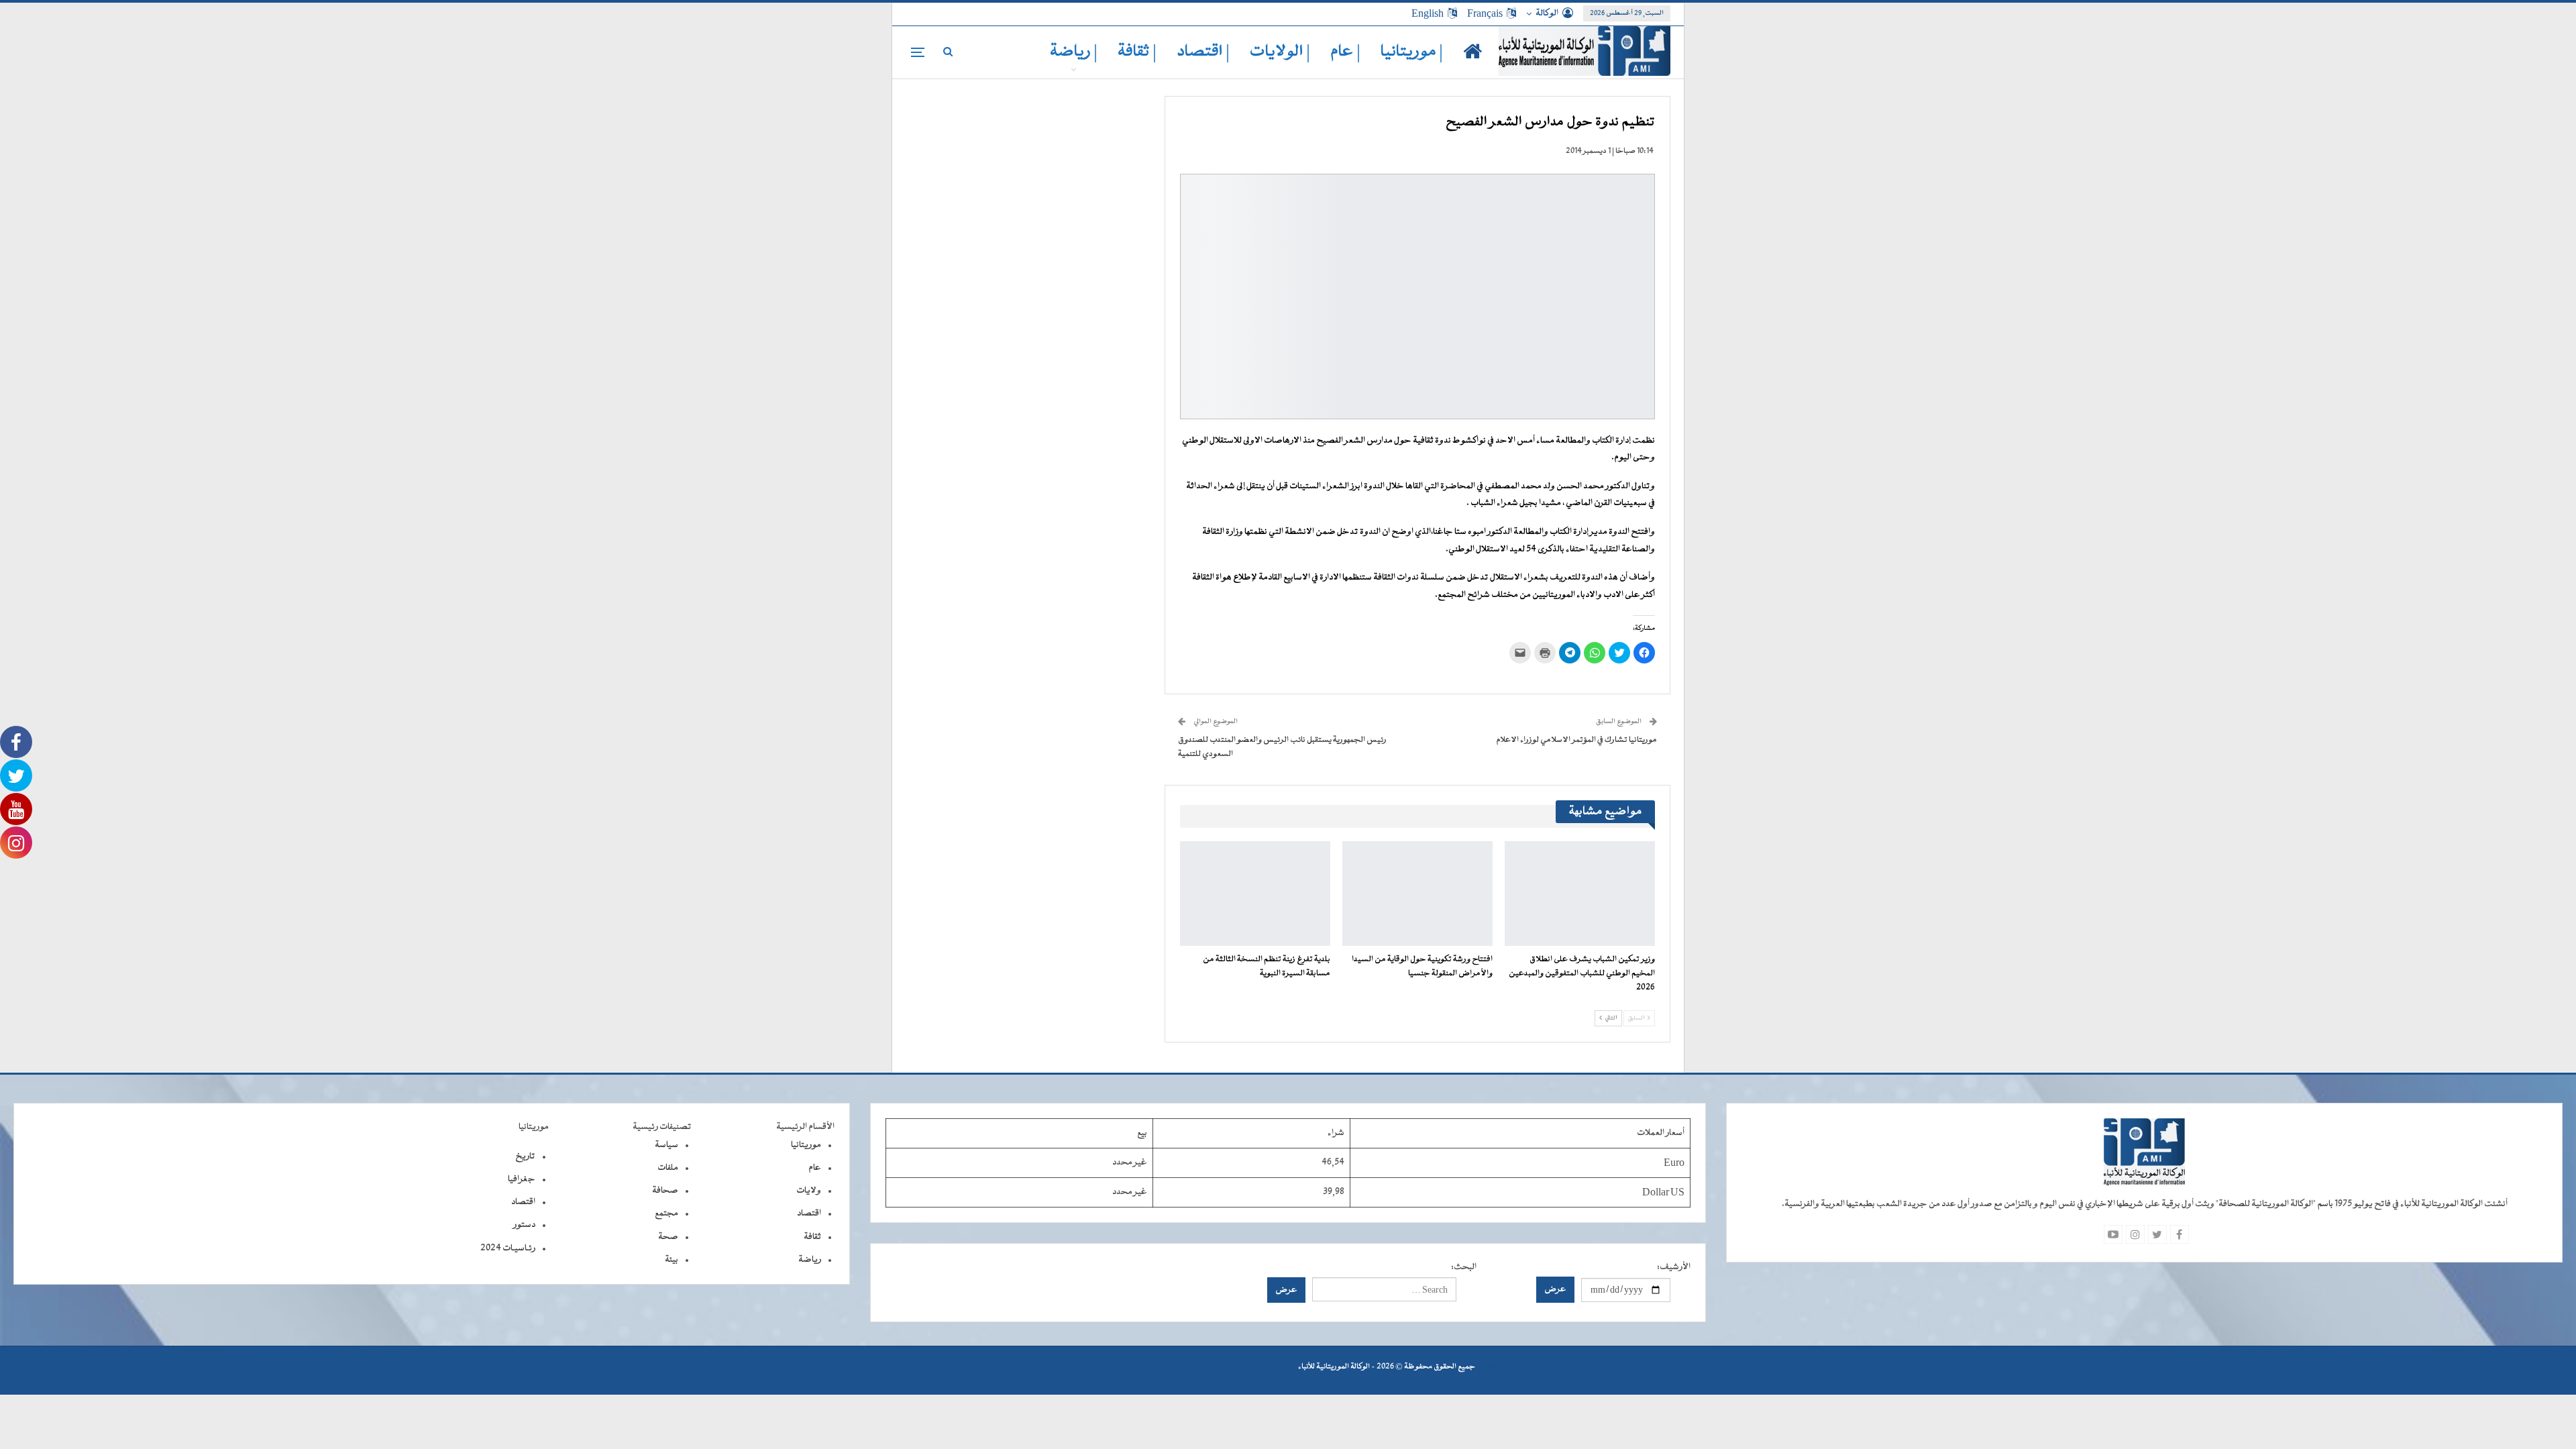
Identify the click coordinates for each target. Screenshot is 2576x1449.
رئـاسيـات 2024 (508, 1248)
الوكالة (1547, 13)
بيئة (672, 1260)
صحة (668, 1237)
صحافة (665, 1191)
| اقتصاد (1203, 52)
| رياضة (1074, 52)
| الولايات (1280, 52)
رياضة (810, 1260)
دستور (524, 1225)
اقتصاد (809, 1214)
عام (815, 1168)
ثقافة (812, 1237)
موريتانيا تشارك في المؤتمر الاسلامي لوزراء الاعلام (1576, 740)
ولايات (809, 1191)
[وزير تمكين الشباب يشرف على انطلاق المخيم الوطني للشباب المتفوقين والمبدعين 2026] (1580, 894)
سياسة (666, 1145)
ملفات (668, 1168)
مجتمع (666, 1214)
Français (1485, 13)
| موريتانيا (1412, 52)
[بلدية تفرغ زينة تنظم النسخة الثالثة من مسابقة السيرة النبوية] (1255, 894)
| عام (1345, 52)
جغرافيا (522, 1179)
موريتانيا (806, 1145)
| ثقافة (1137, 52)
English (1428, 13)
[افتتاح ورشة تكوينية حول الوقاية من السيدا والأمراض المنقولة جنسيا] (1417, 894)
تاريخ (525, 1157)
